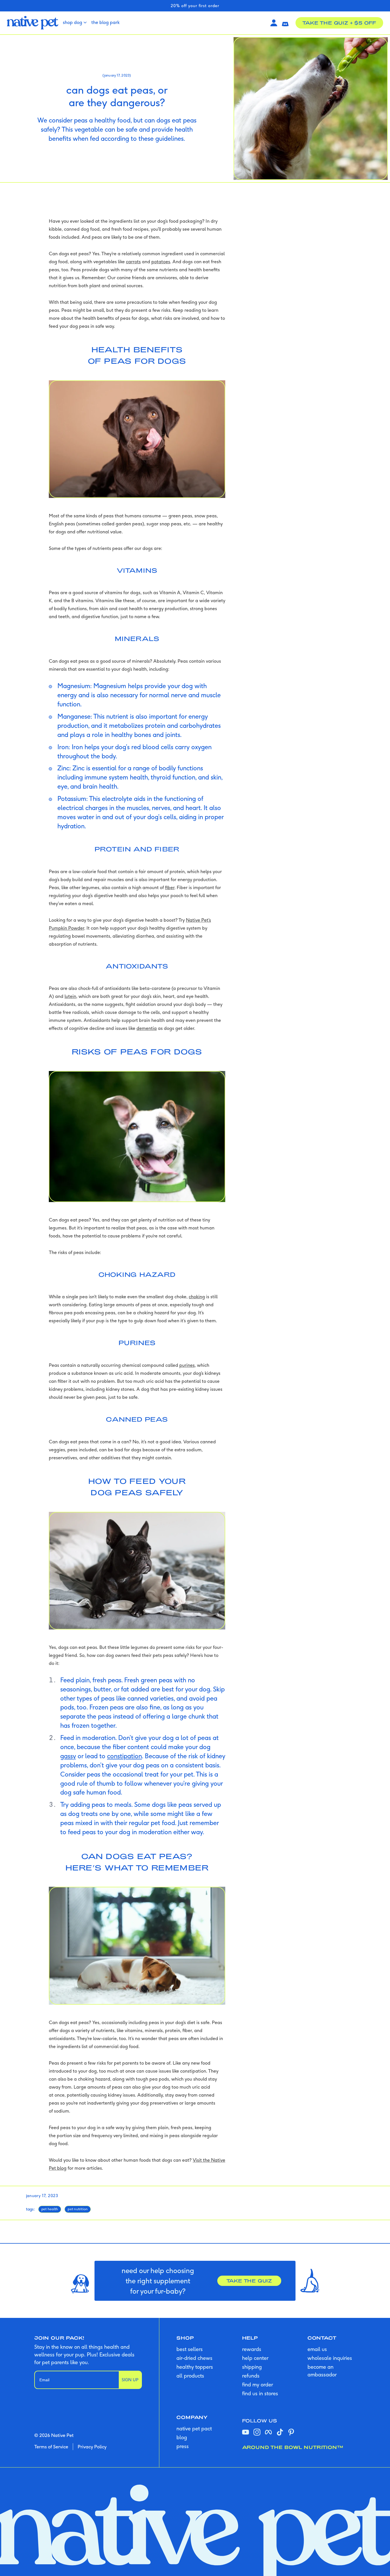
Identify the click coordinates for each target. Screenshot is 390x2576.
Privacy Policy (92, 2447)
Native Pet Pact (194, 2429)
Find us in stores (260, 2393)
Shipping (252, 2367)
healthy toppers (195, 2367)
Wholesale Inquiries (330, 2358)
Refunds (251, 2376)
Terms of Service (51, 2447)
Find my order (258, 2385)
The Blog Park (105, 22)
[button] (285, 23)
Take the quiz (249, 2281)
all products (190, 2376)
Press (183, 2446)
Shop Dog (73, 22)
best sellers (190, 2349)
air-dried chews (194, 2358)
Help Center (255, 2358)
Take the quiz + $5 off (339, 23)
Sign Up (130, 2380)
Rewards (252, 2349)
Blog (182, 2437)
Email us (317, 2349)
